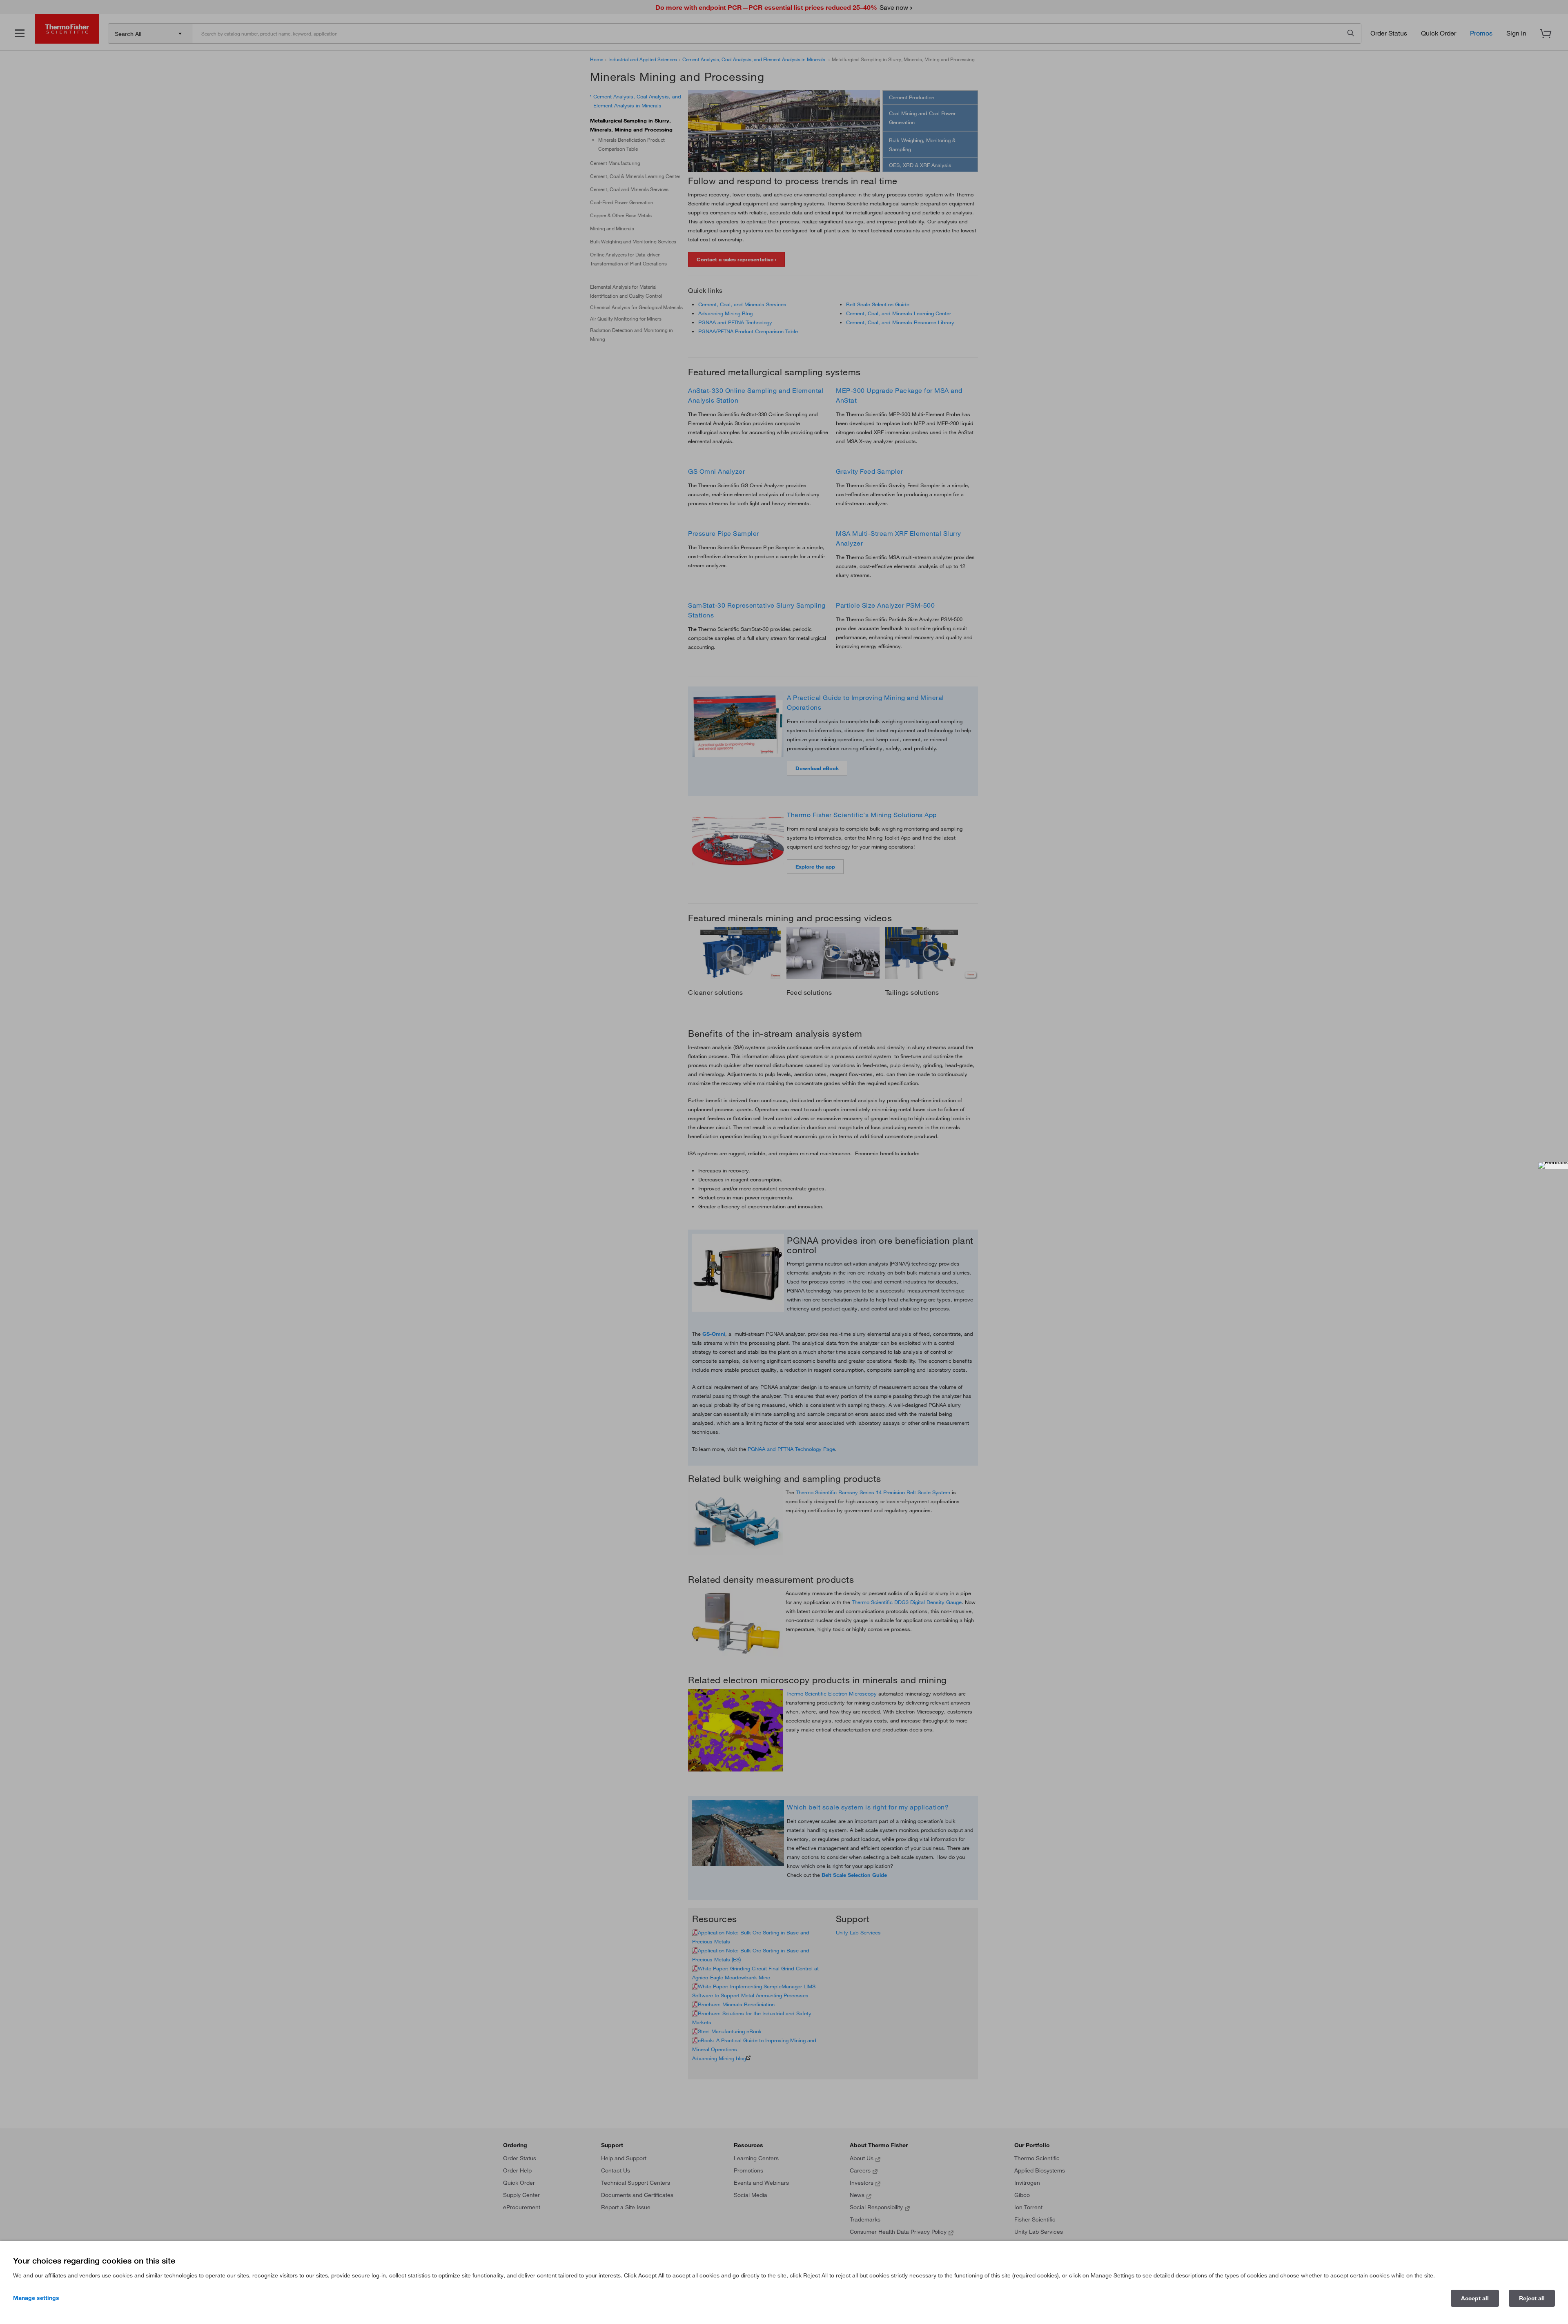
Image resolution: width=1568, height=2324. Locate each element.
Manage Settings (36, 2298)
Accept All (1475, 2298)
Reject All (1532, 2298)
